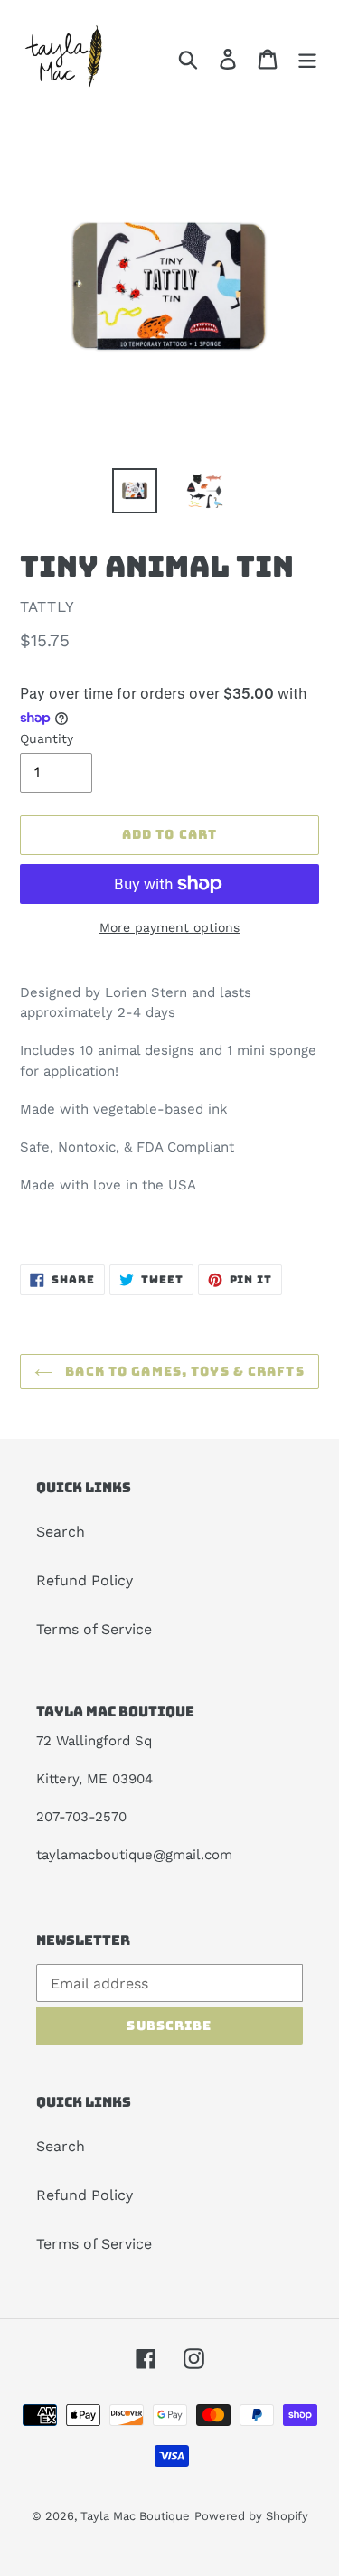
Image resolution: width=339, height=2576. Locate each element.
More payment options (169, 927)
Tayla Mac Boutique (135, 2516)
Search (61, 1532)
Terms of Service (94, 1629)
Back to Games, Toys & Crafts (183, 1371)
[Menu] (307, 59)
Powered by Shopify (251, 2516)
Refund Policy (85, 1580)
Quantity (47, 738)
